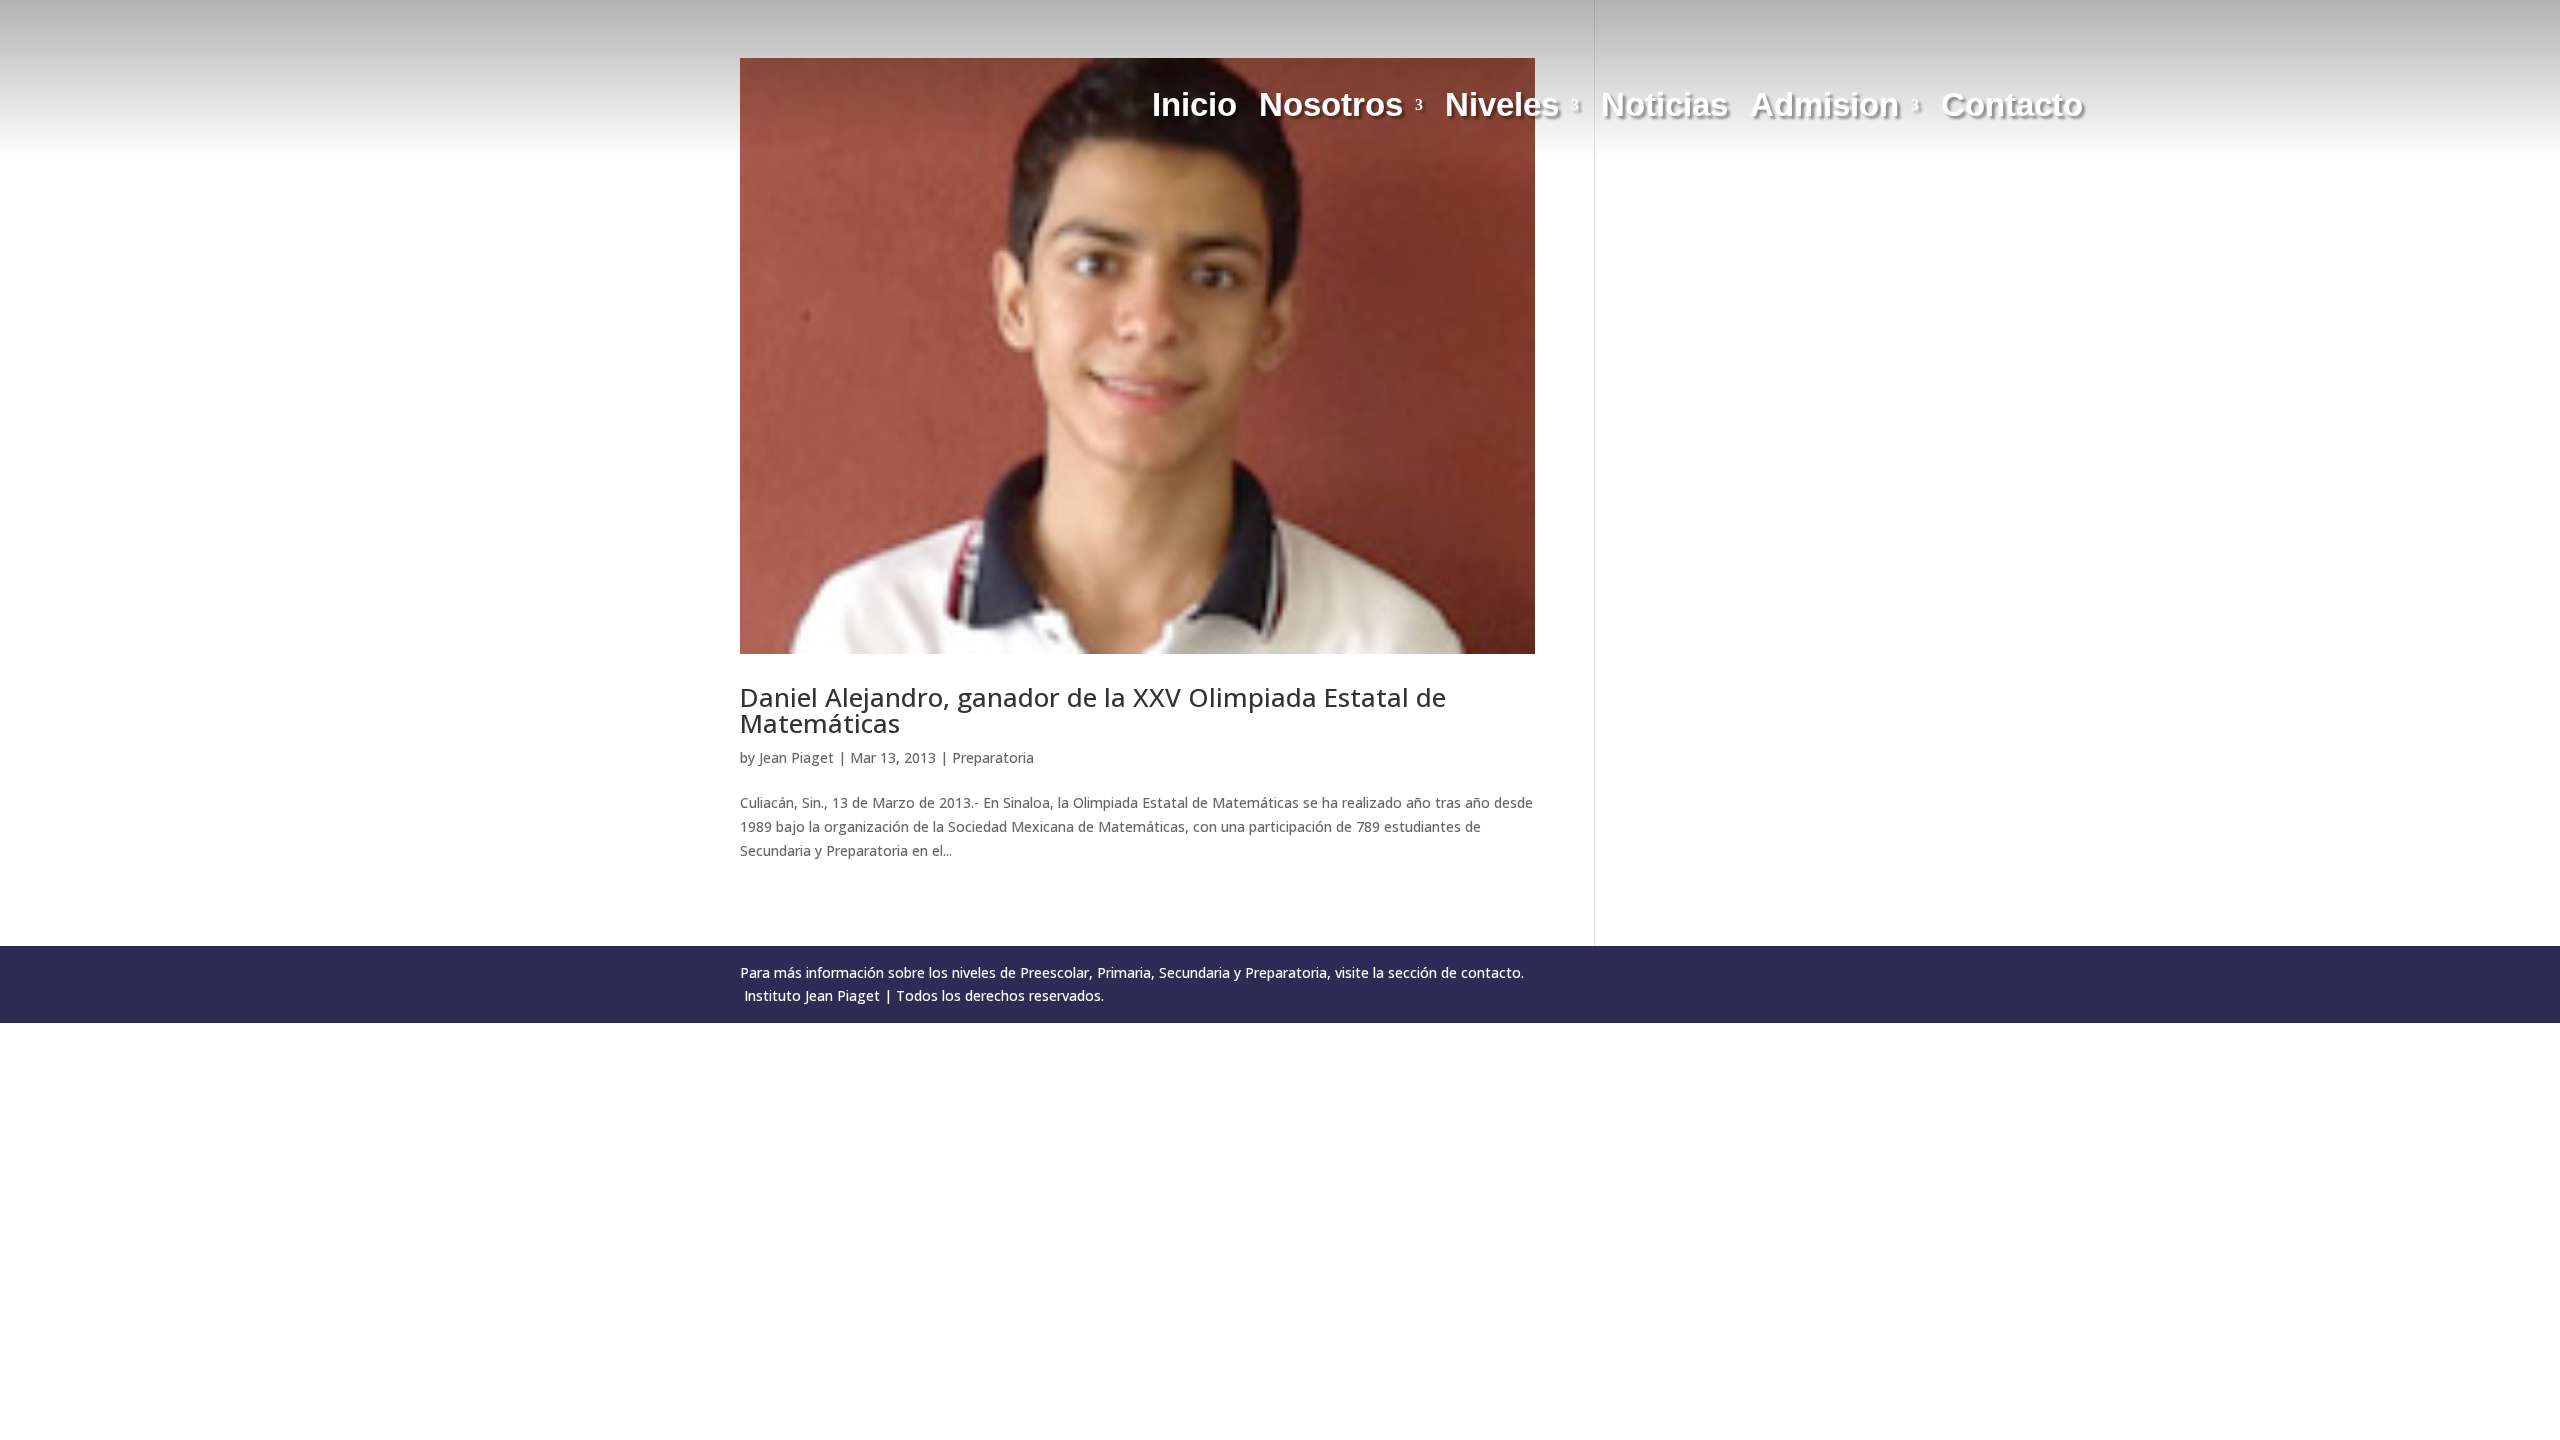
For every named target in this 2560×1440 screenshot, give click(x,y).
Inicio (1194, 109)
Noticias (1664, 109)
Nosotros (1331, 109)
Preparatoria (993, 757)
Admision (1824, 109)
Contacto (2012, 109)
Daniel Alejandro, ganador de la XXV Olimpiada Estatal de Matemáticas (1093, 710)
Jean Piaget (796, 757)
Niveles (1502, 109)
